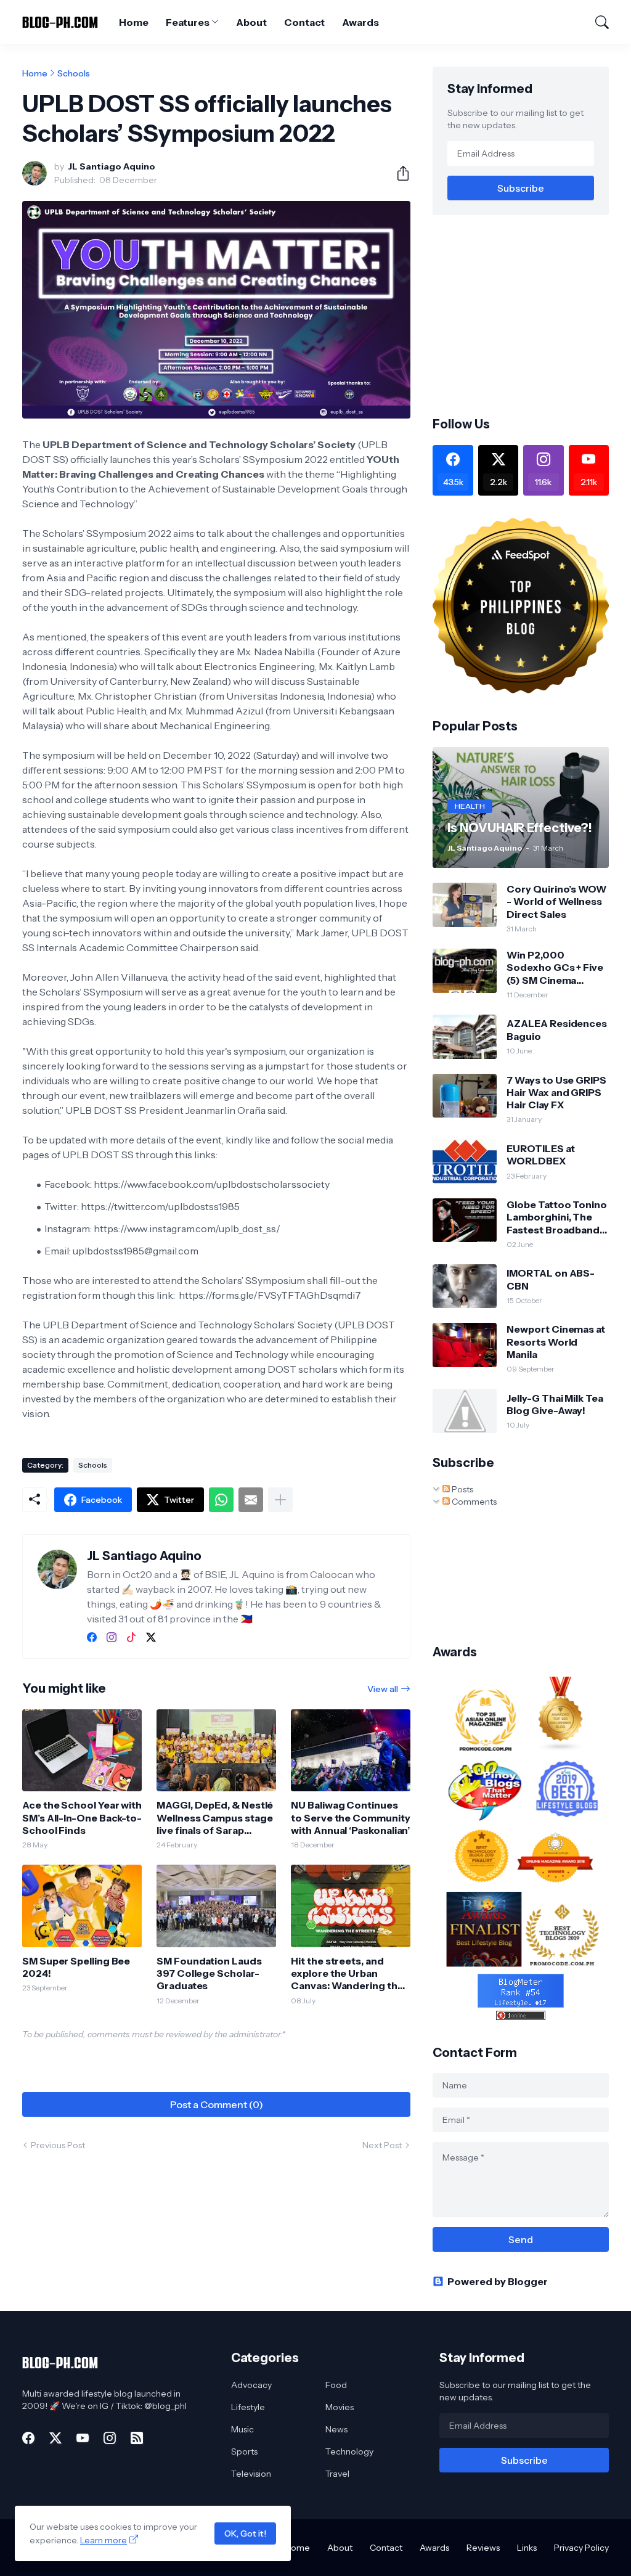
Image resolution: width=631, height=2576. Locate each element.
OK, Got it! (245, 2533)
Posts (462, 1489)
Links (527, 2548)
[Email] (251, 1500)
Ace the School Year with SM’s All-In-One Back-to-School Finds (82, 1818)
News (336, 2429)
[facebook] (92, 1637)
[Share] (398, 173)
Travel (337, 2474)
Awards (360, 22)
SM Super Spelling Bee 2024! (76, 1967)
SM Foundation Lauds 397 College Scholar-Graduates (209, 1973)
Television (251, 2474)
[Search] (596, 22)
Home (134, 22)
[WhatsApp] (221, 1500)
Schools (74, 73)
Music (242, 2429)
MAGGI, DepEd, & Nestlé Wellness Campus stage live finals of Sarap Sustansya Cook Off (215, 1818)
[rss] (137, 2438)
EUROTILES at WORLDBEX (540, 1155)
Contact (304, 22)
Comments (473, 1502)
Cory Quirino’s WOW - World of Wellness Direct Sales (556, 902)
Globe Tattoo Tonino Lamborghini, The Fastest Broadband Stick (556, 1217)
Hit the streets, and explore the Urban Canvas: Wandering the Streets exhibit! (347, 1973)
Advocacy (251, 2385)
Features (187, 22)
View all (383, 1689)
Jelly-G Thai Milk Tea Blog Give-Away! (555, 1404)
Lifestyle (248, 2407)
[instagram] (112, 1637)
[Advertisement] (531, 314)
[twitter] (151, 1637)
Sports (244, 2451)
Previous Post (58, 2145)
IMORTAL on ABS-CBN (551, 1279)
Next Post (382, 2145)
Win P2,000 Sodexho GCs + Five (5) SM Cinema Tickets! (555, 967)
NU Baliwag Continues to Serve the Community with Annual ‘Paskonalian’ (350, 1818)
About (251, 22)
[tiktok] (131, 1637)
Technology (349, 2451)
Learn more (104, 2540)
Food (336, 2385)
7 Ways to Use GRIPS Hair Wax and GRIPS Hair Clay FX (556, 1093)
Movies (340, 2407)
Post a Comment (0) (217, 2104)
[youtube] (83, 2438)
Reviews (483, 2548)
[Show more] (280, 1500)
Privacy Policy (581, 2548)
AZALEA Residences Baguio (557, 1029)
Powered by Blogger (498, 2281)
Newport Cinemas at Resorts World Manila (556, 1342)
